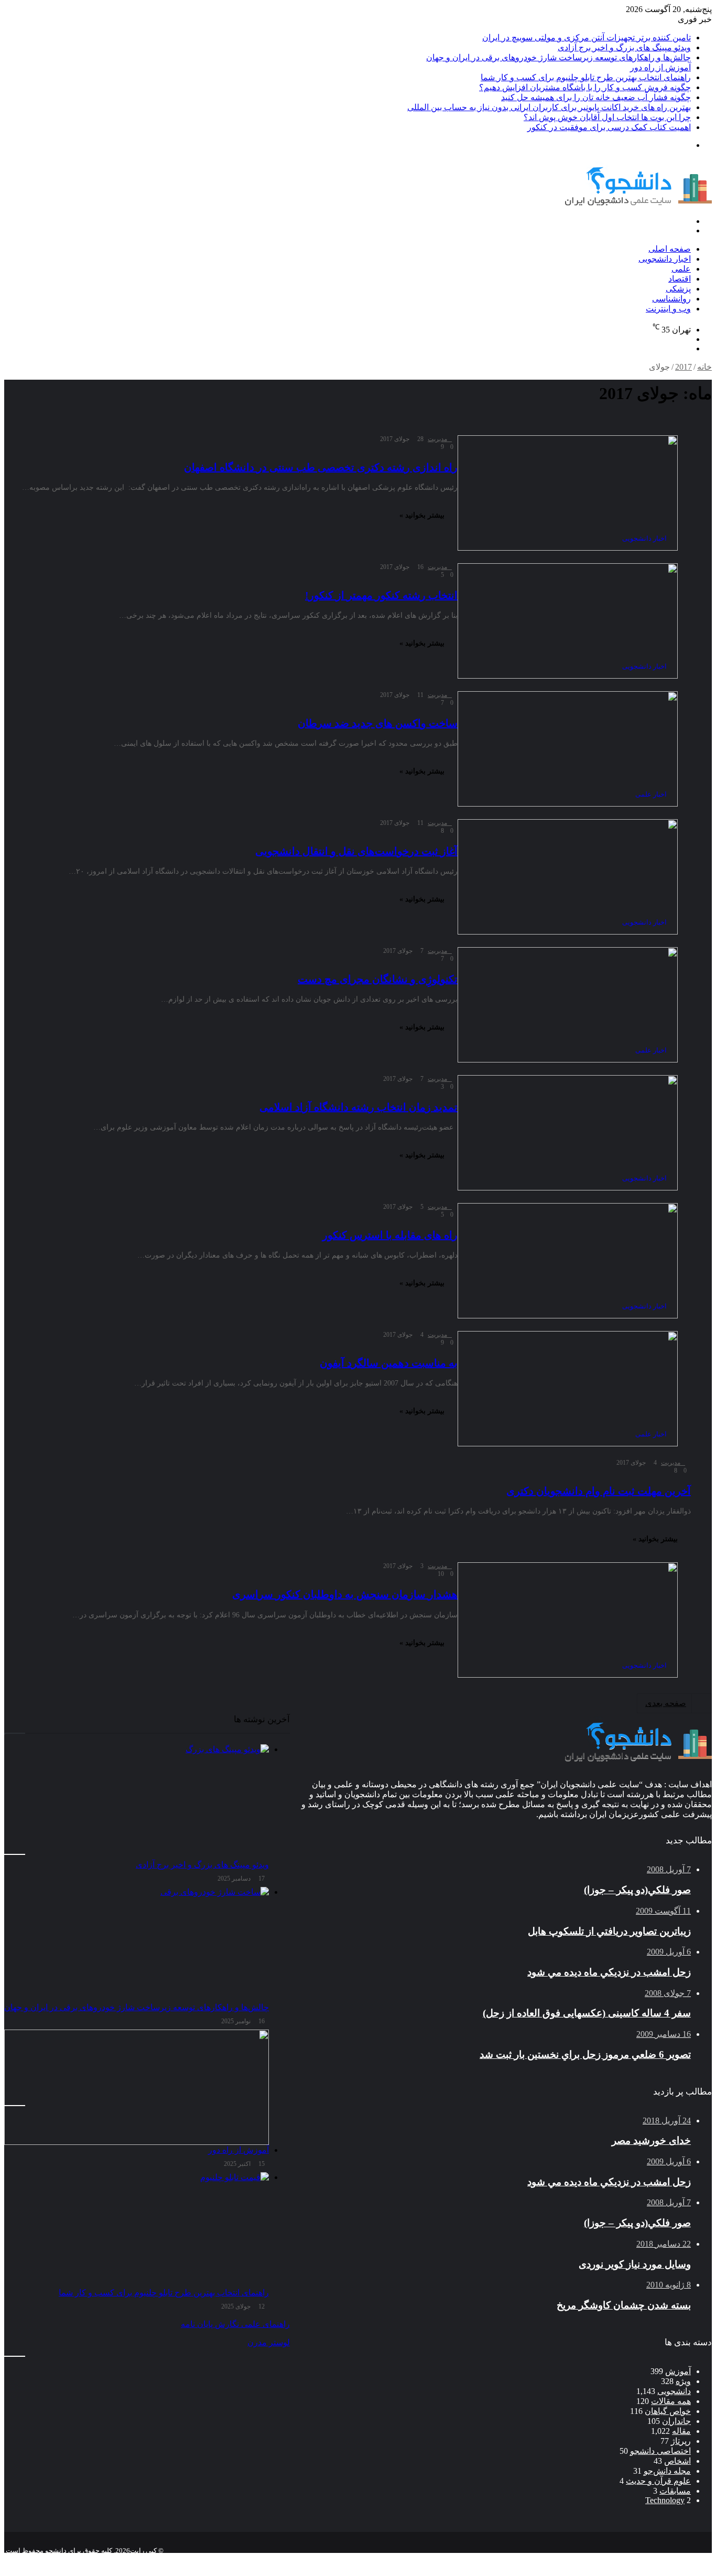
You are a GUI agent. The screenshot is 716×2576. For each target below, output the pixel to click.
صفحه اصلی (670, 249)
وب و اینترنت (668, 309)
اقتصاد (680, 279)
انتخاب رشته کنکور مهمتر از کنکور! (381, 595)
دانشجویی (674, 2391)
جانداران (676, 2421)
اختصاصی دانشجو (660, 2451)
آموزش (678, 2371)
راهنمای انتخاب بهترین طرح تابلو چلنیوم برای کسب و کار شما (586, 77)
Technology (665, 2500)
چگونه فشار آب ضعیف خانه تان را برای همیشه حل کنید (596, 97)
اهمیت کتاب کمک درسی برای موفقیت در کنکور (609, 127)
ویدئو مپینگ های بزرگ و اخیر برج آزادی (624, 47)
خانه (704, 367)
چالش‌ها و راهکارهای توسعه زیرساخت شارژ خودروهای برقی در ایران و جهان (558, 57)
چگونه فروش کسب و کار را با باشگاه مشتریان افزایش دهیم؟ (585, 87)
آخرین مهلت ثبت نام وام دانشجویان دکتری (599, 1491)
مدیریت (437, 439)
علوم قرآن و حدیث (658, 2481)
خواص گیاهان (668, 2411)
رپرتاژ (681, 2441)
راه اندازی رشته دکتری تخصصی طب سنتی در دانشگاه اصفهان (321, 467)
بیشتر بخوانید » (422, 515)
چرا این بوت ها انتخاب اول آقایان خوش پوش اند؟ (607, 117)
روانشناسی (671, 299)
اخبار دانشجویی (665, 259)
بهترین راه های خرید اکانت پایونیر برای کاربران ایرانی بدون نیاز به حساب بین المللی (549, 107)
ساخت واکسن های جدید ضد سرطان (378, 723)
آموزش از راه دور (660, 67)
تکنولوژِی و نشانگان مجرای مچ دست (378, 979)
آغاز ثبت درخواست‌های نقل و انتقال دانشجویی (356, 851)
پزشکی (678, 289)
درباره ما (602, 2559)
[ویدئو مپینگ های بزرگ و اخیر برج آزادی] (137, 1802)
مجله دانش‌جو (667, 2471)
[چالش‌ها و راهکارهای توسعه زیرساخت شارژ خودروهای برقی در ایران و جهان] (137, 1945)
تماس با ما (643, 2559)
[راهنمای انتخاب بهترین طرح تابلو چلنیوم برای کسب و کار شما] (137, 2230)
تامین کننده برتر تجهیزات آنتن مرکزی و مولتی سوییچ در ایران (587, 37)
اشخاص (677, 2461)
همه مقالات (671, 2401)
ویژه (683, 2381)
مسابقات (675, 2491)
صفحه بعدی (666, 1703)
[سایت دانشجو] (638, 203)
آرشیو (678, 2559)
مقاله (681, 2431)
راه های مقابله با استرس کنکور (390, 1235)
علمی (681, 269)
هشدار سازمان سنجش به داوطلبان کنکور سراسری (345, 1594)
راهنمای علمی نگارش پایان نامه (235, 2324)
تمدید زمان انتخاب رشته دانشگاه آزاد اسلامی (359, 1107)
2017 (684, 367)
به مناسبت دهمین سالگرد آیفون (389, 1363)
